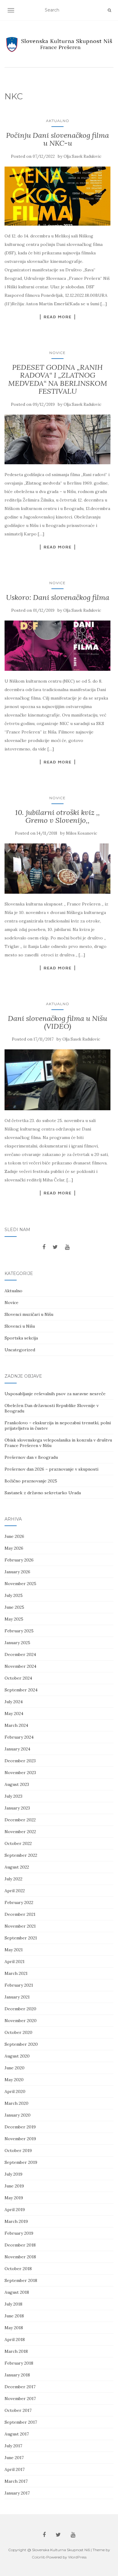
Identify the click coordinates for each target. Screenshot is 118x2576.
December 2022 (20, 1820)
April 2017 (15, 2469)
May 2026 (14, 1548)
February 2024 (19, 1737)
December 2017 (20, 2387)
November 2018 (20, 2257)
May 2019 (14, 2198)
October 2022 (18, 1843)
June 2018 (14, 2316)
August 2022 (17, 1867)
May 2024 (14, 1713)
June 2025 (14, 1607)
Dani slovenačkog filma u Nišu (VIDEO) (57, 1022)
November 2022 (20, 1832)
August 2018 (17, 2292)
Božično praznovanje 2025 (31, 1481)
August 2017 (17, 2434)
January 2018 (17, 2375)
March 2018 (16, 2351)
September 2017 (21, 2422)
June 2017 (14, 2458)
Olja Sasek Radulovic (82, 156)
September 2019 (21, 2162)
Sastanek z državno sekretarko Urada (43, 1493)
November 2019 (20, 2139)
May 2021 (14, 1950)
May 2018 (14, 2328)
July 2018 (13, 2304)
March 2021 (16, 1973)
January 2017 (17, 2493)
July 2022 (13, 1879)
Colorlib (39, 2557)
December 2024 (20, 1654)
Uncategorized (20, 1350)
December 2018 (20, 2245)
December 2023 (20, 1761)
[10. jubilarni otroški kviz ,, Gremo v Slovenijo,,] (57, 868)
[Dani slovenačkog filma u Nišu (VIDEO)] (57, 1080)
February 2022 (19, 1902)
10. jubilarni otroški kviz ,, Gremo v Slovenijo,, (57, 816)
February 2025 (19, 1631)
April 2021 (15, 1962)
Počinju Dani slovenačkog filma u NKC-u (57, 139)
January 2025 (17, 1643)
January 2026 (17, 1572)
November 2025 (20, 1584)
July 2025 (14, 1595)
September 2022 (21, 1855)
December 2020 (20, 2009)
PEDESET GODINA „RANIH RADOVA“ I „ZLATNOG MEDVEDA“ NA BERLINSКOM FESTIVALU (58, 379)
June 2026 (14, 1536)
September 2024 (21, 1690)
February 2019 (19, 2233)
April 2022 (15, 1891)
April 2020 (15, 2091)
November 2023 (20, 1773)
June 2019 (14, 2186)
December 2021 (20, 1914)
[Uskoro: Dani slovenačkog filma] (57, 646)
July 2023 (13, 1796)
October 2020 (18, 2032)
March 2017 (16, 2481)
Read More (57, 317)
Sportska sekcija (21, 1338)
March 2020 (16, 2103)
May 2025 (14, 1619)
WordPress (77, 2557)
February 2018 (19, 2363)
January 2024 (17, 1749)
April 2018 (15, 2339)
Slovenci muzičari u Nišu (29, 1314)
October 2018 (18, 2269)
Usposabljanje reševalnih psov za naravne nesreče (55, 1394)
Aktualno (58, 121)
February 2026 (19, 1560)
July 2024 (14, 1702)
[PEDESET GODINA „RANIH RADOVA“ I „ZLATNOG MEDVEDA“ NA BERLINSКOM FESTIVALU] (57, 440)
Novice (57, 353)
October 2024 (18, 1678)
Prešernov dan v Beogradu (31, 1457)
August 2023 (17, 1784)
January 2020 (18, 2115)
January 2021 (17, 1997)
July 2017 (13, 2446)
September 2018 (21, 2280)
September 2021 (21, 1938)
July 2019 (13, 2174)
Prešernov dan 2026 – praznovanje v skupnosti (51, 1469)
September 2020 (21, 2044)
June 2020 (15, 2068)
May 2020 (14, 2080)
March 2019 (16, 2221)
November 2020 (21, 2021)
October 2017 (18, 2410)
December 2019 (20, 2127)
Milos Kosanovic (82, 833)
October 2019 (18, 2151)
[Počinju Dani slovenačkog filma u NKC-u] (57, 196)
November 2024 (20, 1666)
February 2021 (19, 1985)
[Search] (109, 10)
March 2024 (16, 1725)
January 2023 (17, 1808)
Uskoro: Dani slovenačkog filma (58, 597)
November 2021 (20, 1926)
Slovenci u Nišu (20, 1326)
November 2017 (20, 2399)
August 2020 (17, 2056)
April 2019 (15, 2210)
